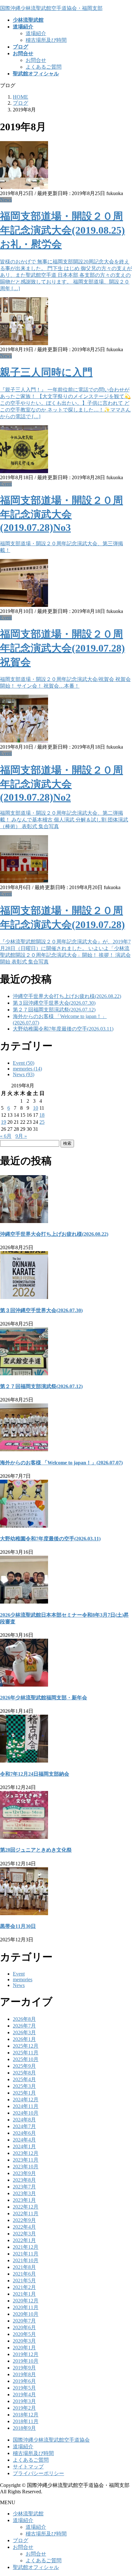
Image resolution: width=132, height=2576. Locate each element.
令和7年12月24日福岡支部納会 (35, 1774)
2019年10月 (26, 2361)
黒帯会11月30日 (18, 1926)
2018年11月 (26, 2421)
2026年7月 (24, 2026)
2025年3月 (24, 2086)
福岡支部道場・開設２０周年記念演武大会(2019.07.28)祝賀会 (62, 648)
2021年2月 (24, 2287)
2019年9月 (24, 2368)
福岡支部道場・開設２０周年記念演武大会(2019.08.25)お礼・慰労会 (62, 230)
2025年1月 (24, 2093)
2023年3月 (24, 2193)
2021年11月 (26, 2254)
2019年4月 (24, 2395)
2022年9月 (24, 2220)
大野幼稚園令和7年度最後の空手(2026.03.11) (63, 1029)
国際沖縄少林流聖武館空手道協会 (51, 2440)
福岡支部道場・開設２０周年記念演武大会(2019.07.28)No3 (62, 514)
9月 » (21, 1136)
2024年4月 (24, 2140)
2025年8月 (24, 2073)
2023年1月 (24, 2200)
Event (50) (24, 1063)
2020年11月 (26, 2307)
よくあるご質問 (44, 67)
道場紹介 (36, 33)
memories (23, 1979)
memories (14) (27, 1069)
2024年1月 (24, 2146)
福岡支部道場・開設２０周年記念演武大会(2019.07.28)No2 (62, 784)
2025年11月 (26, 2053)
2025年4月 (24, 2079)
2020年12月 (26, 2301)
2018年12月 (26, 2415)
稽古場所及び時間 (46, 40)
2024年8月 (24, 2120)
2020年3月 (24, 2341)
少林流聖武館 (28, 2514)
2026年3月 (24, 2032)
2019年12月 (26, 2354)
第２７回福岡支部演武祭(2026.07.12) (54, 1010)
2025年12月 (26, 2046)
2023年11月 (26, 2160)
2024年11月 (26, 2106)
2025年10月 (26, 2059)
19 (4, 1122)
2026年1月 (24, 2039)
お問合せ (36, 60)
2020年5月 (24, 2334)
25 (42, 1122)
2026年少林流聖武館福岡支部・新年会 (44, 1698)
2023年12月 (26, 2153)
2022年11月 (26, 2213)
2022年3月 (24, 2234)
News (6, 200)
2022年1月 (24, 2240)
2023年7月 (24, 2187)
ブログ (21, 2540)
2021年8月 (24, 2267)
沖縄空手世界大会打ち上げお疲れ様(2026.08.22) (67, 996)
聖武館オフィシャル (36, 2567)
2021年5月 (24, 2281)
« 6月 (6, 1136)
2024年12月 (26, 2100)
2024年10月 (26, 2113)
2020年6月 (24, 2327)
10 (36, 1108)
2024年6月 (24, 2133)
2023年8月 (24, 2180)
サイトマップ (28, 2467)
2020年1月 (24, 2348)
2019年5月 (24, 2388)
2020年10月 (26, 2314)
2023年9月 (24, 2173)
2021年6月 (24, 2274)
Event (6, 484)
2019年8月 (24, 2374)
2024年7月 (24, 2126)
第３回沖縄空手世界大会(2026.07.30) (54, 1003)
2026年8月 (24, 2019)
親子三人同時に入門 (46, 372)
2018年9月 (24, 2428)
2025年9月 (24, 2066)
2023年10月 (26, 2167)
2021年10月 (26, 2260)
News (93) (24, 1074)
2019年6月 (24, 2381)
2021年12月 (26, 2247)
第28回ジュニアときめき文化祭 (36, 1850)
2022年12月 (26, 2207)
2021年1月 (24, 2294)
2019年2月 (24, 2408)
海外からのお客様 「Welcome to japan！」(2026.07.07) (61, 1463)
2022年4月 (24, 2227)
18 (42, 1115)
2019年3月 (24, 2401)
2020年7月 (24, 2321)
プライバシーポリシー (38, 2473)
